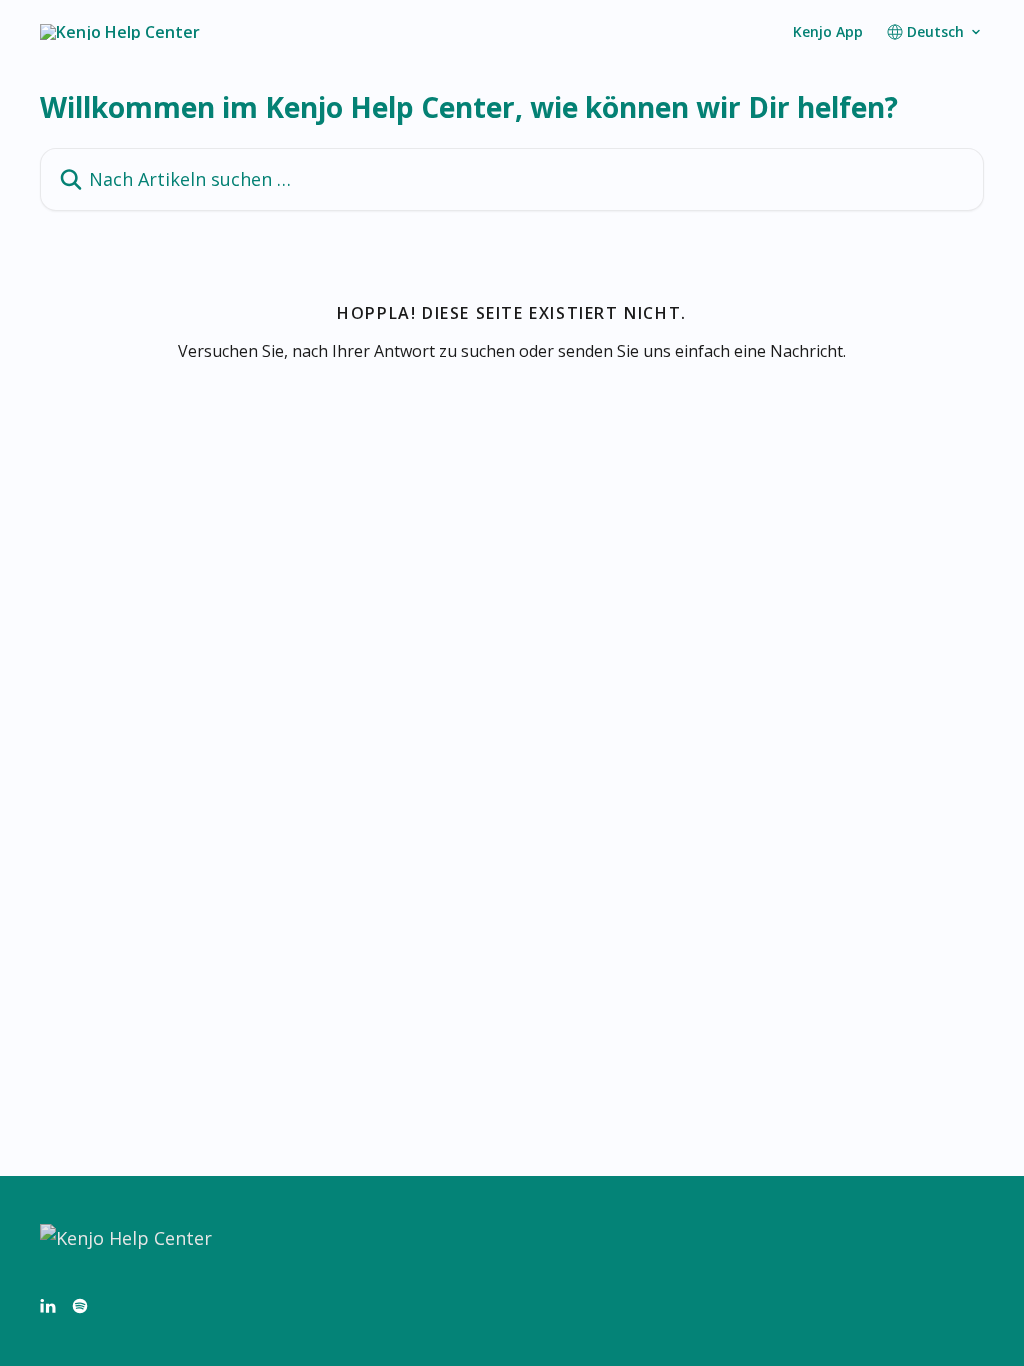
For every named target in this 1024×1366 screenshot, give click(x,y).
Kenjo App (828, 32)
